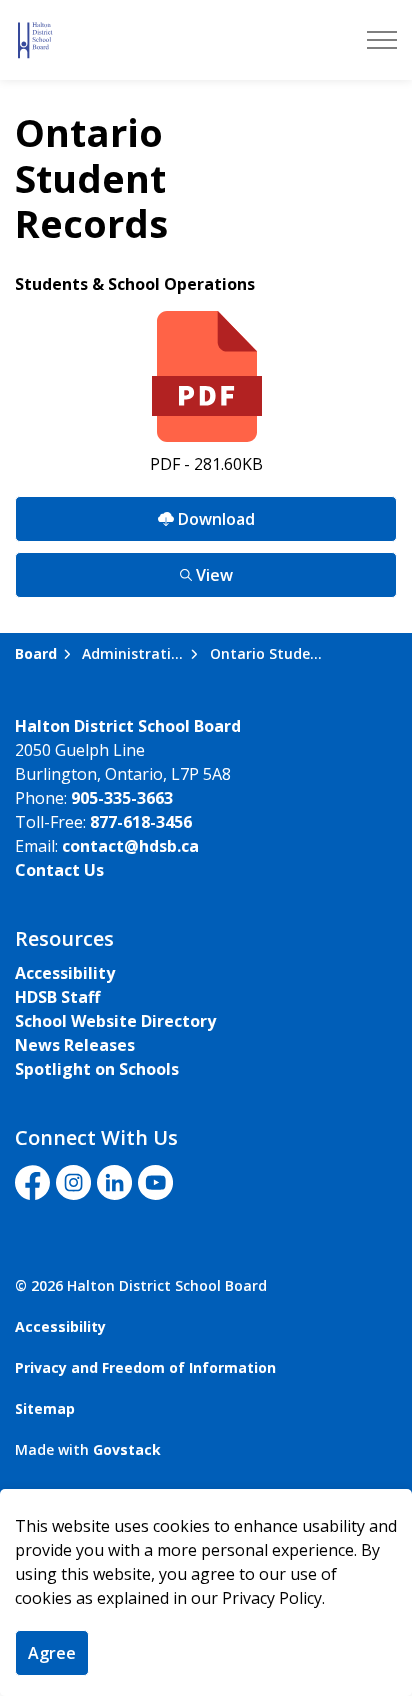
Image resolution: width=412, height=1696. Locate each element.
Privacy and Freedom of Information (145, 1367)
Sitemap (45, 1408)
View (124, 569)
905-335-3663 (122, 798)
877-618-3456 (141, 822)
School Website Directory (115, 1021)
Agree (52, 1653)
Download (135, 513)
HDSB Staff (57, 997)
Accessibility (65, 973)
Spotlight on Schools (97, 1069)
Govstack (127, 1449)
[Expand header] (382, 40)
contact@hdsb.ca (130, 846)
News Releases (75, 1045)
